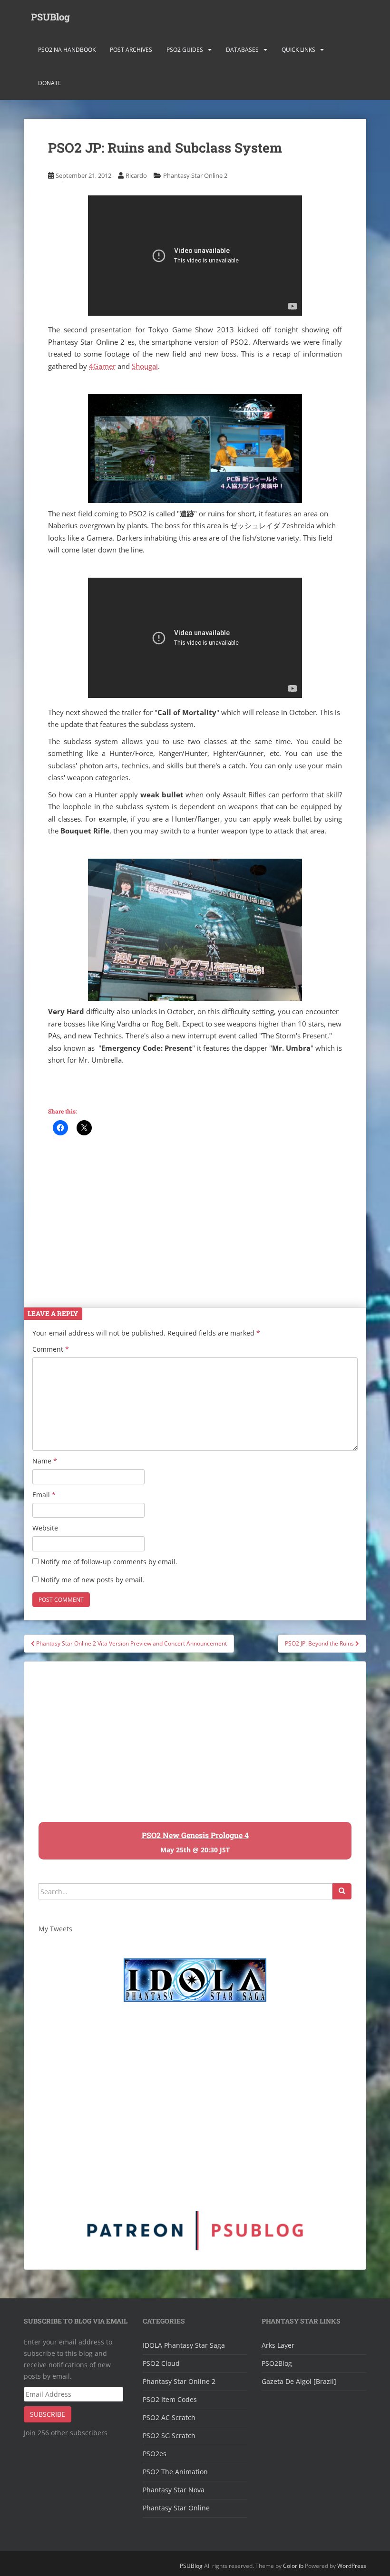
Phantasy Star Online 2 (195, 175)
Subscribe (48, 2414)
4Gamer (102, 366)
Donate (50, 83)
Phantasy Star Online (176, 2508)
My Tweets (55, 1929)
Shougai (145, 366)
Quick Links (298, 50)
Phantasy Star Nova (174, 2490)
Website (45, 1528)
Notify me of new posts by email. (93, 1580)
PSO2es (155, 2454)
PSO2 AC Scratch (169, 2417)
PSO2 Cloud (161, 2363)
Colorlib (293, 2566)
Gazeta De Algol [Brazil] (299, 2381)
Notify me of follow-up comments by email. (109, 1562)
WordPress (352, 2566)
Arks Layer (278, 2345)
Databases (242, 50)
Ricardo (136, 175)
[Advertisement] (195, 1216)
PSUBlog (50, 17)
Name (45, 1461)
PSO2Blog (277, 2363)
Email (44, 1495)
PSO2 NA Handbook (67, 50)
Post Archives (131, 50)
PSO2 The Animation (175, 2472)
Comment (51, 1349)
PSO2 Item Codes (170, 2399)
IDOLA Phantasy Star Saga (184, 2345)
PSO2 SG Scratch (169, 2436)
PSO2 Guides (185, 50)
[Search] (342, 1891)
